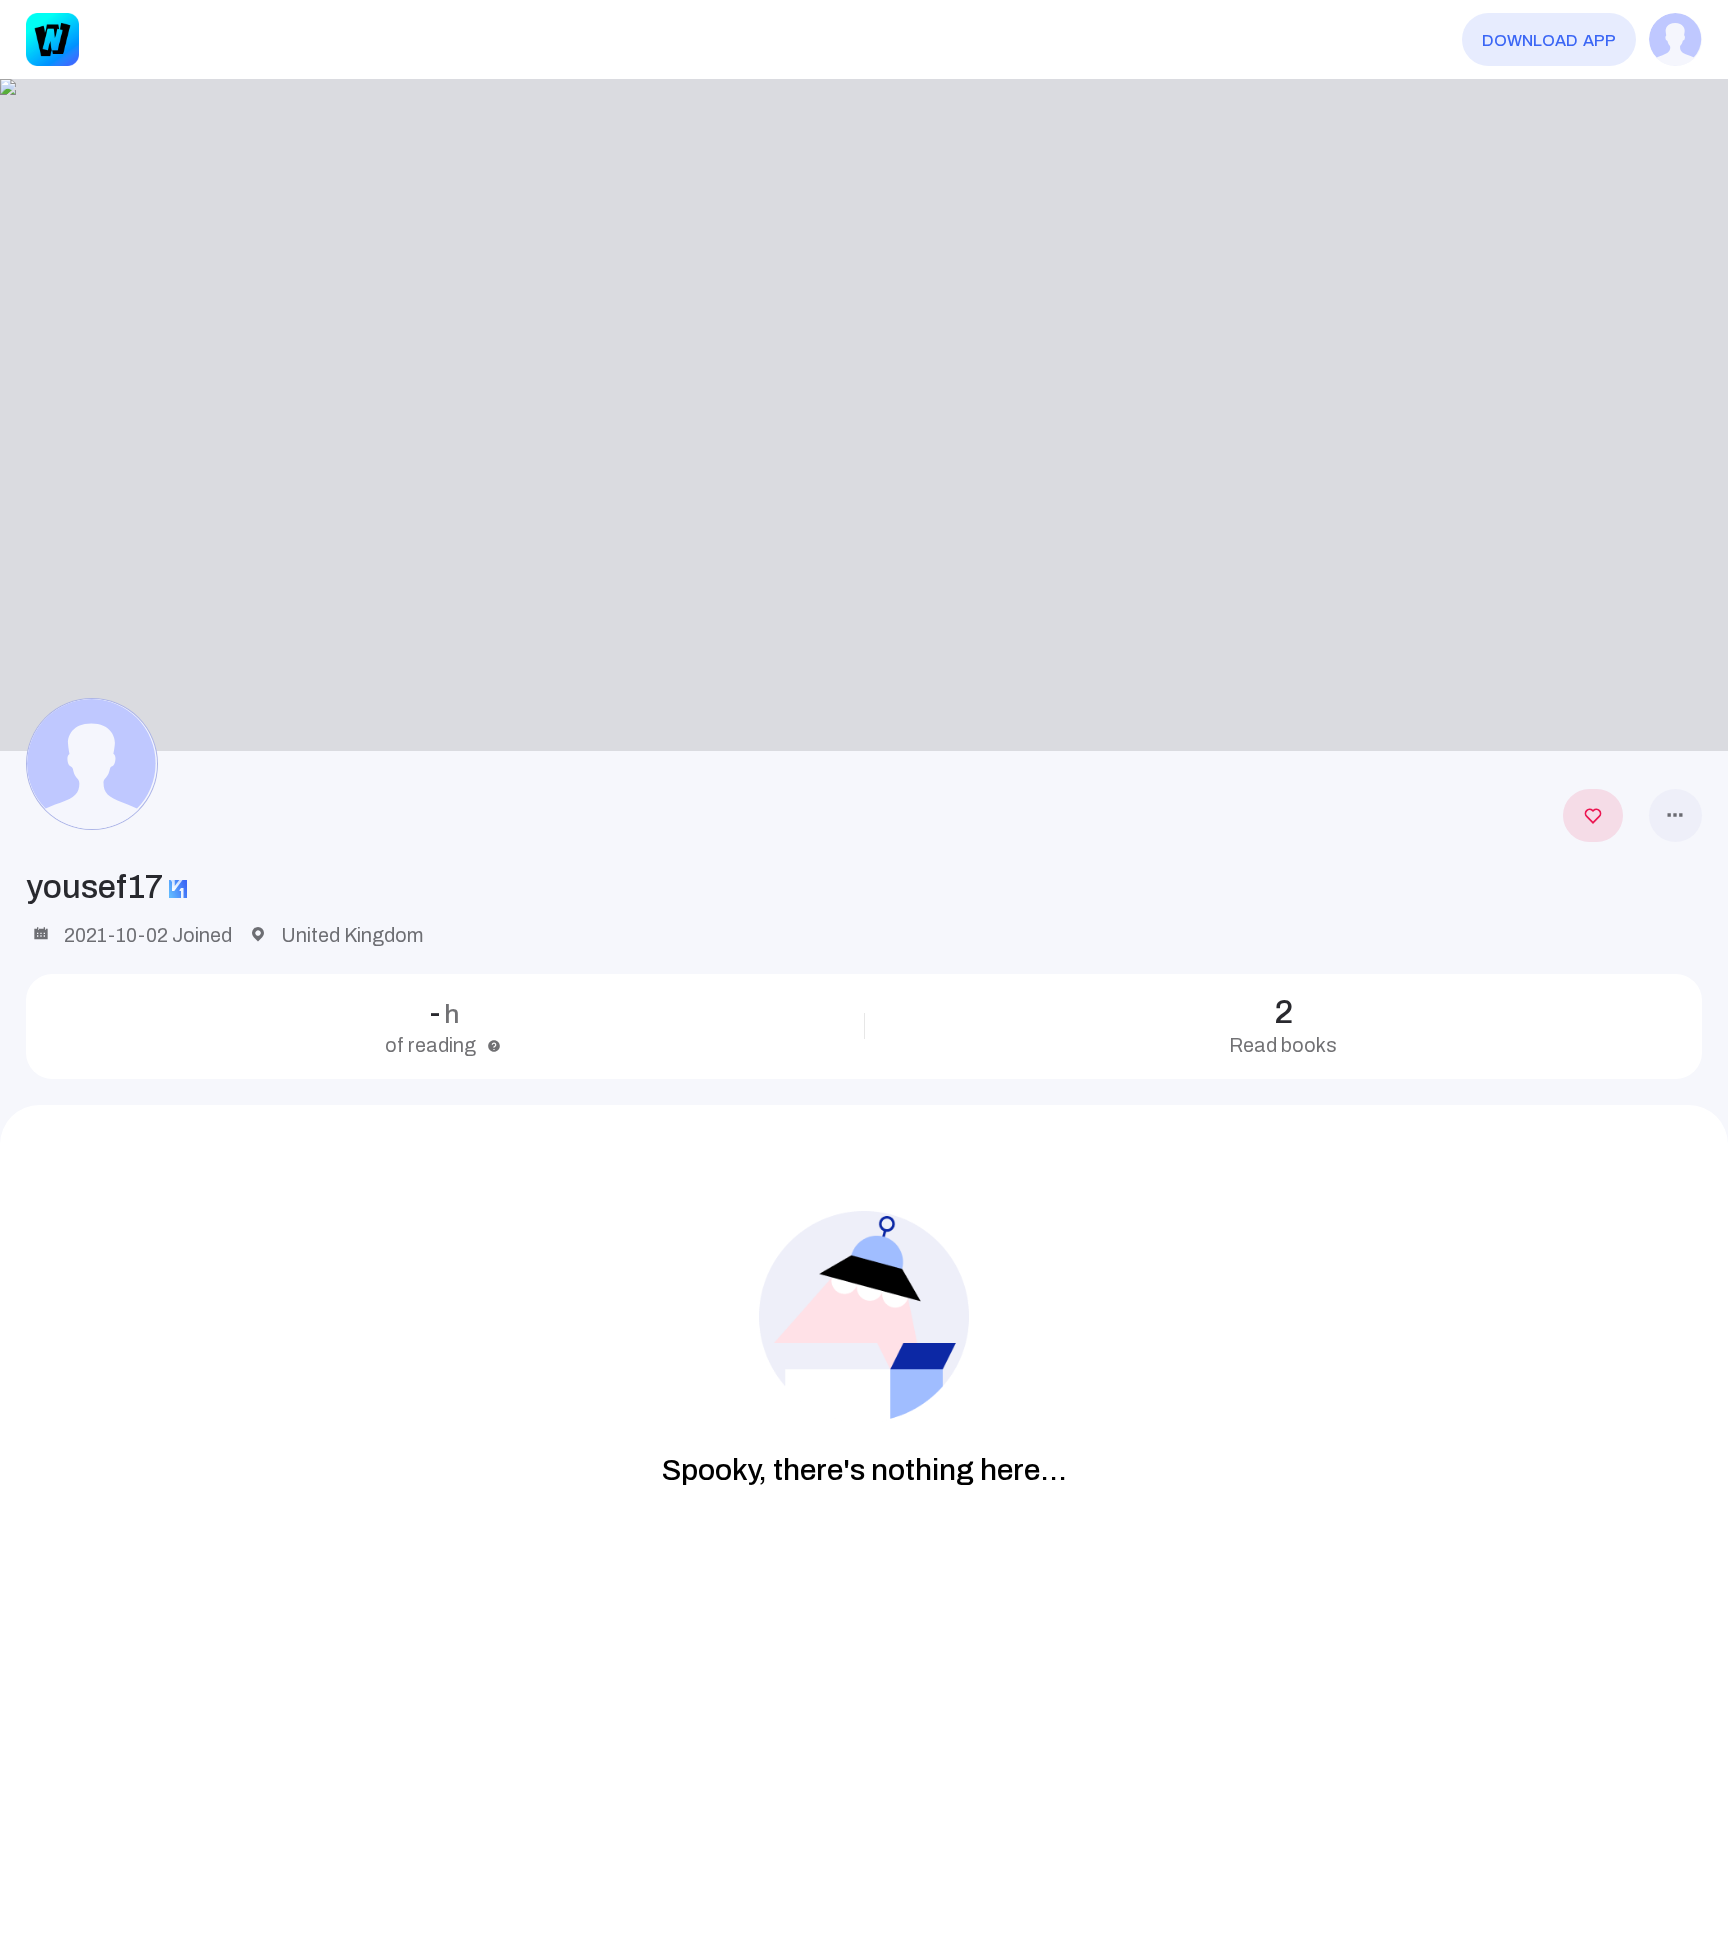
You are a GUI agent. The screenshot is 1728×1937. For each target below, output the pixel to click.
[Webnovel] (52, 39)
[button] (864, 415)
